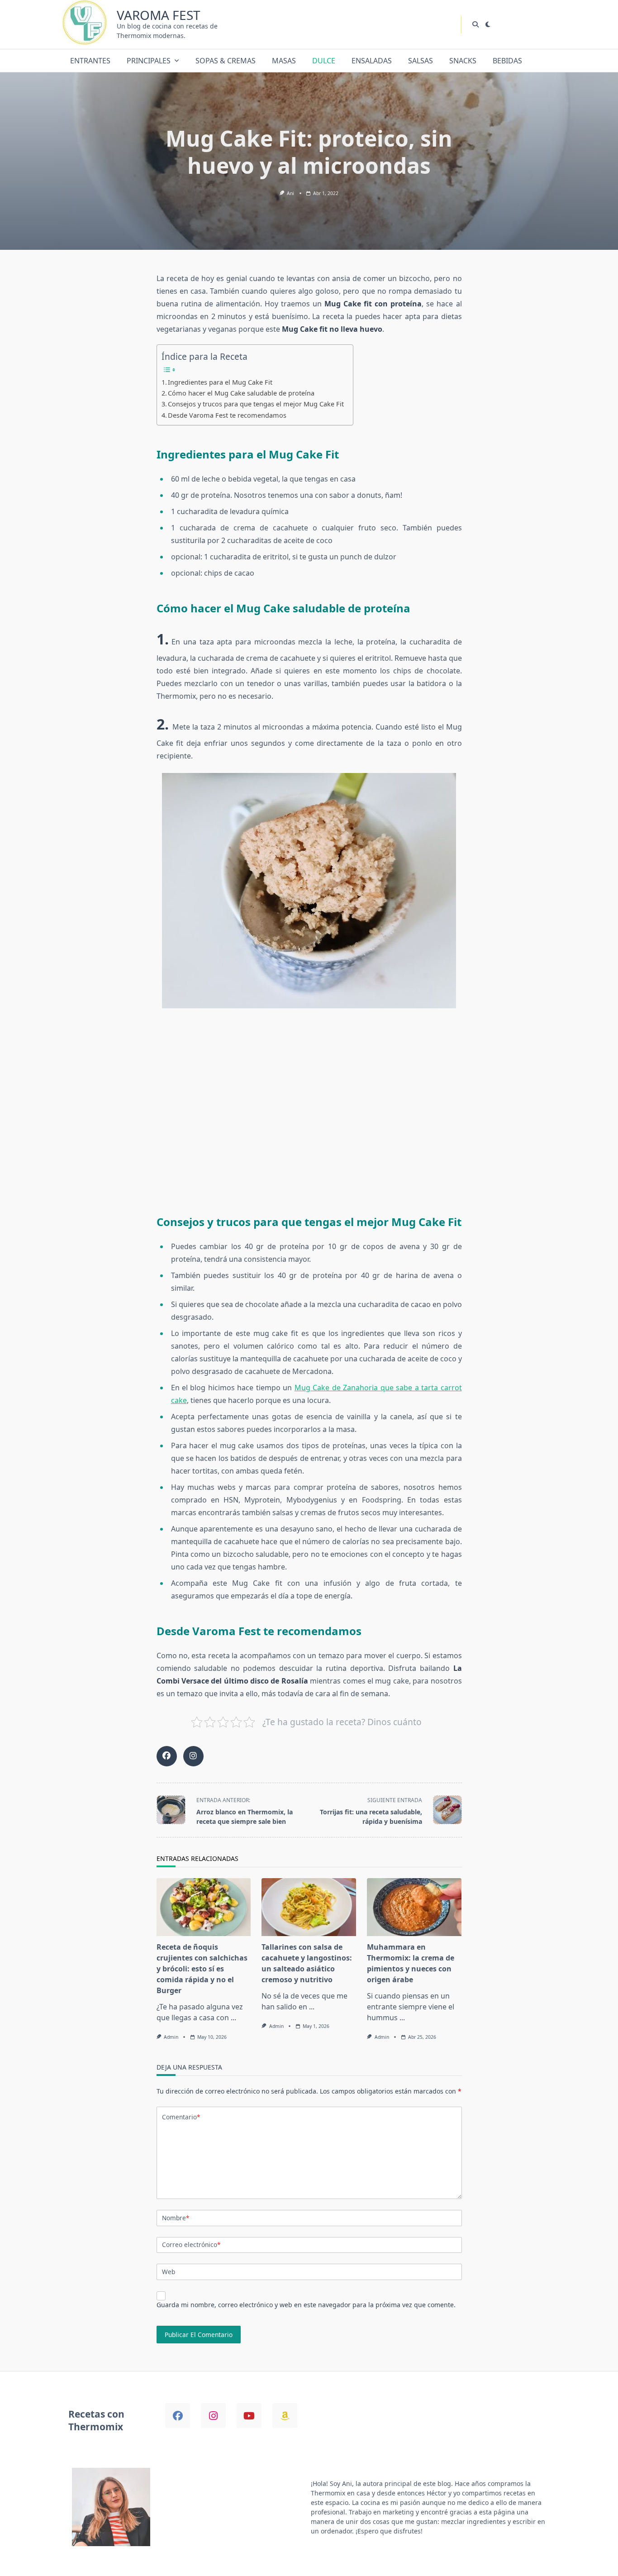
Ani (290, 193)
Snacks (463, 61)
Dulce (324, 61)
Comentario (181, 2117)
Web (169, 2272)
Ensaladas (372, 61)
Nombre (176, 2218)
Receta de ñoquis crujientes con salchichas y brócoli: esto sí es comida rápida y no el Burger (202, 1969)
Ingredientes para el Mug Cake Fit (220, 382)
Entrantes (90, 61)
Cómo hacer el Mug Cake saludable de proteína (241, 393)
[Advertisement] (309, 1117)
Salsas (421, 61)
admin (171, 2037)
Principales (149, 61)
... (233, 2018)
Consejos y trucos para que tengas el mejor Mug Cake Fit (256, 404)
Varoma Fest (159, 15)
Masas (284, 61)
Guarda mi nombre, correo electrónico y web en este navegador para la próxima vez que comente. (306, 2305)
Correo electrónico (191, 2244)
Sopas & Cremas (226, 61)
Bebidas (507, 61)
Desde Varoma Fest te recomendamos (227, 415)
